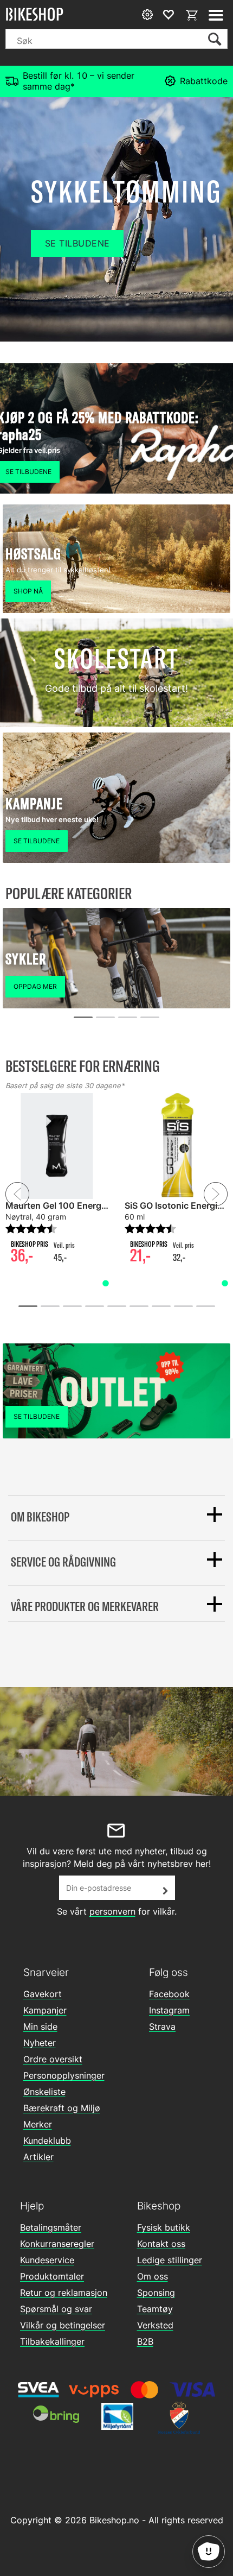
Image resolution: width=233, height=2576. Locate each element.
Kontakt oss (161, 2244)
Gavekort (43, 1994)
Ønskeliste (44, 2092)
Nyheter (40, 2043)
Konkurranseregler (57, 2244)
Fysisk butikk (164, 2227)
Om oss (153, 2276)
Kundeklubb (47, 2141)
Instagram (169, 2010)
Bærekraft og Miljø (62, 2108)
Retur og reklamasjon (64, 2293)
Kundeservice (47, 2260)
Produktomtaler (52, 2276)
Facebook (169, 1994)
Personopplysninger (64, 2075)
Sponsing (156, 2293)
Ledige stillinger (170, 2260)
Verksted (155, 2325)
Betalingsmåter (51, 2227)
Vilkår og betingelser (63, 2325)
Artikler (38, 2157)
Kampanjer (45, 2010)
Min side (40, 2026)
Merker (38, 2124)
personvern (112, 1911)
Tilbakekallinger (52, 2341)
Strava (162, 2026)
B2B (145, 2341)
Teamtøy (155, 2309)
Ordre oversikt (53, 2059)
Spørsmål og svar (56, 2309)
